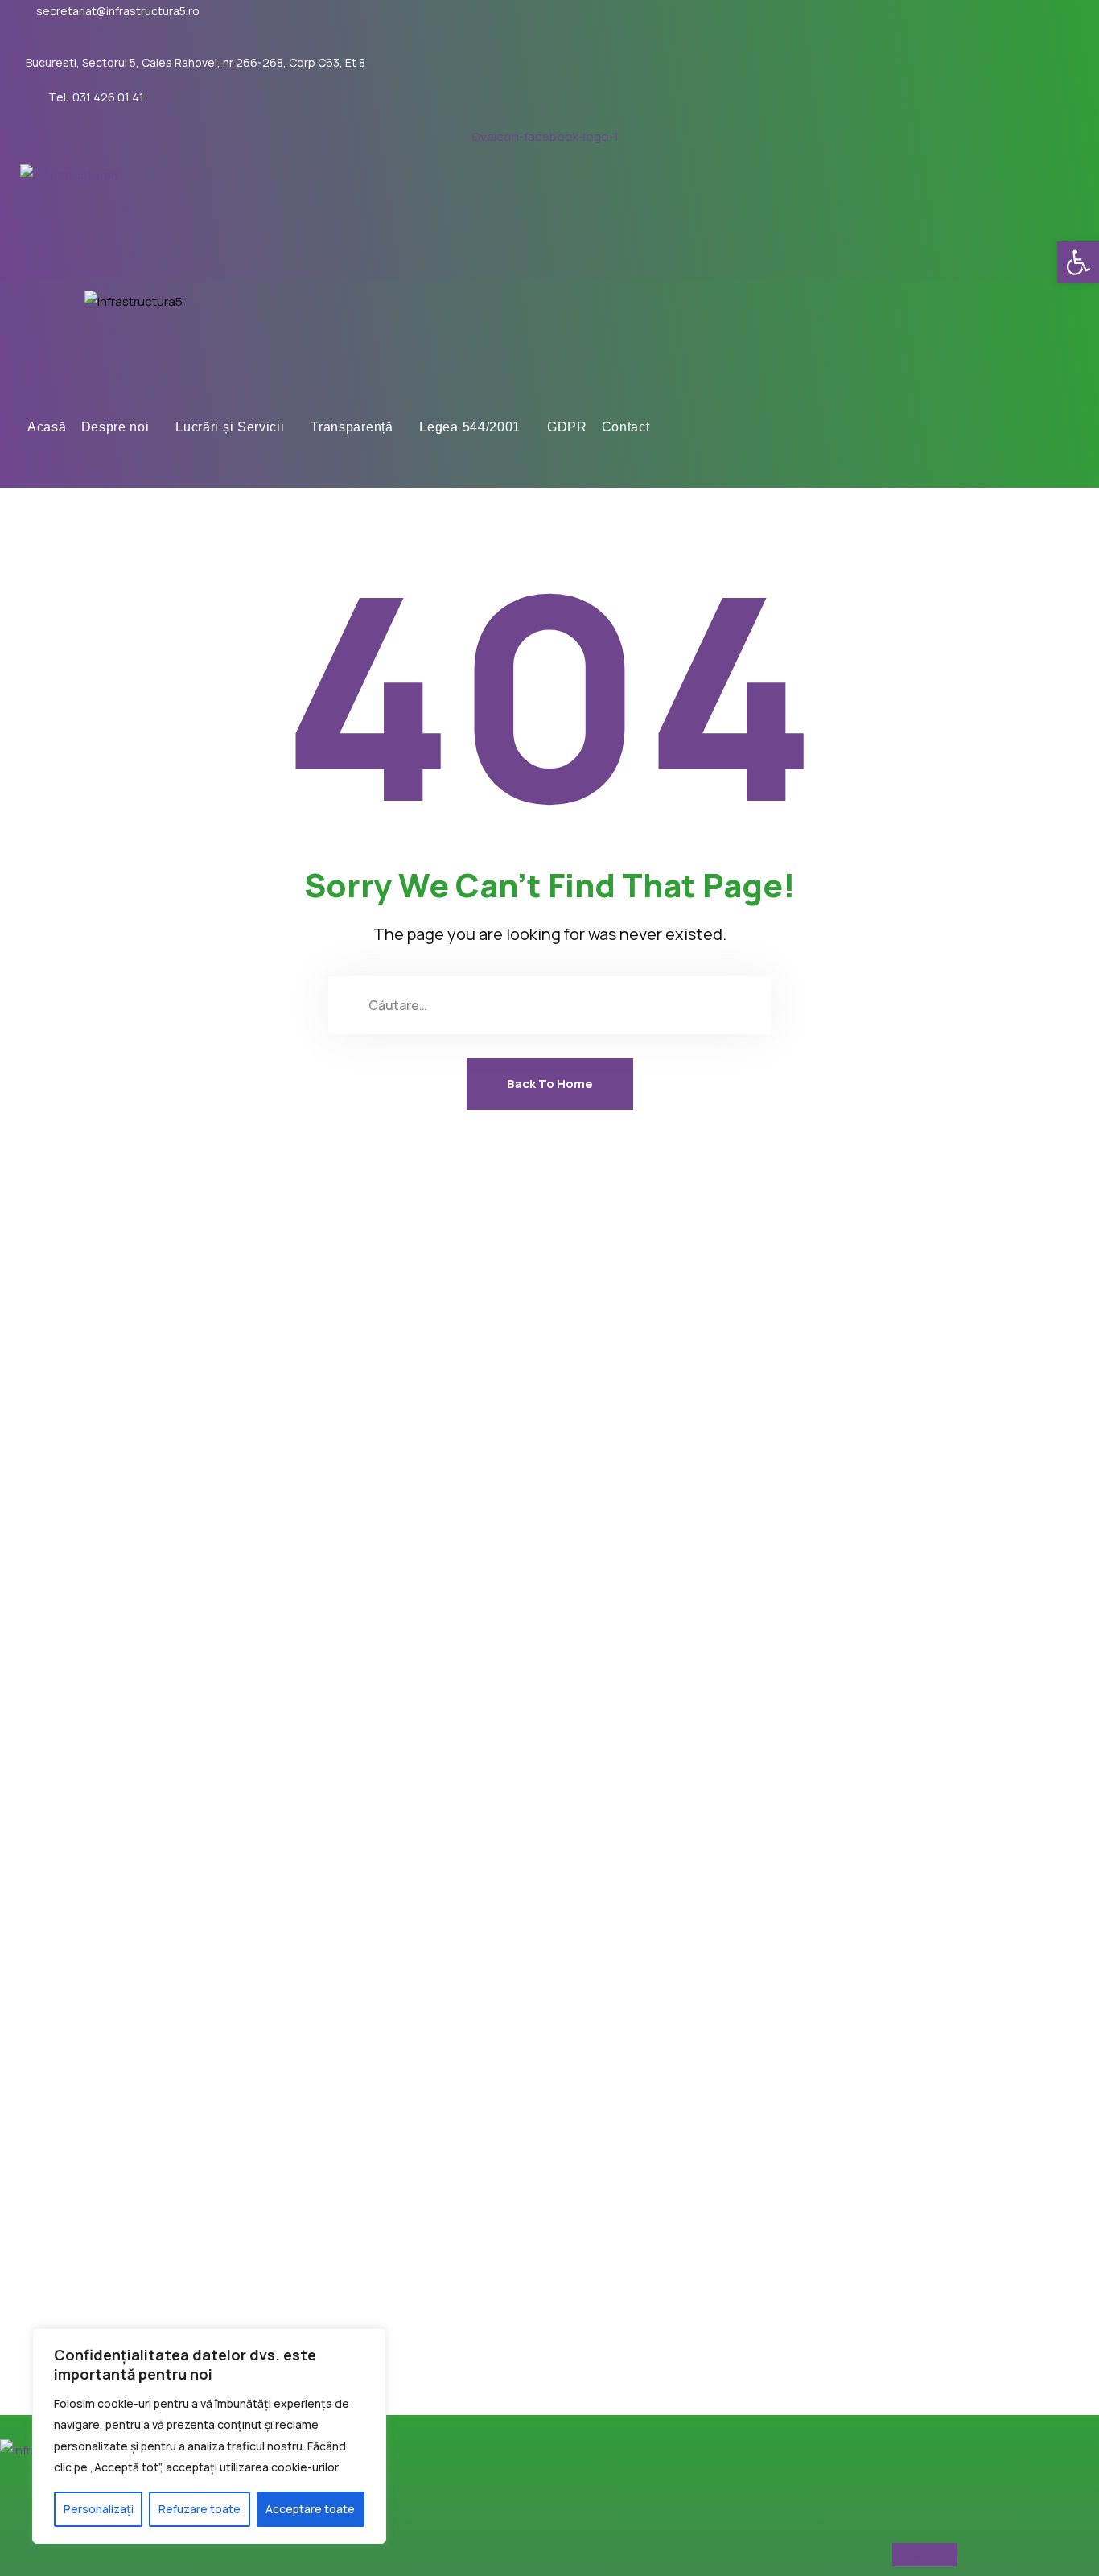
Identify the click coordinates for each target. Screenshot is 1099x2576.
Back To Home (550, 1084)
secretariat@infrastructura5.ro (118, 11)
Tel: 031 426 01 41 (96, 97)
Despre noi (115, 427)
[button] (1078, 262)
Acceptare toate (310, 2509)
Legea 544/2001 (470, 427)
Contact (626, 427)
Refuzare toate (200, 2509)
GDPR (567, 427)
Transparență (352, 427)
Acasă (47, 427)
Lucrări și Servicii (230, 427)
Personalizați (99, 2509)
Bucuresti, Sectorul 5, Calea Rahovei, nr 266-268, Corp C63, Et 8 (196, 63)
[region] (209, 2436)
